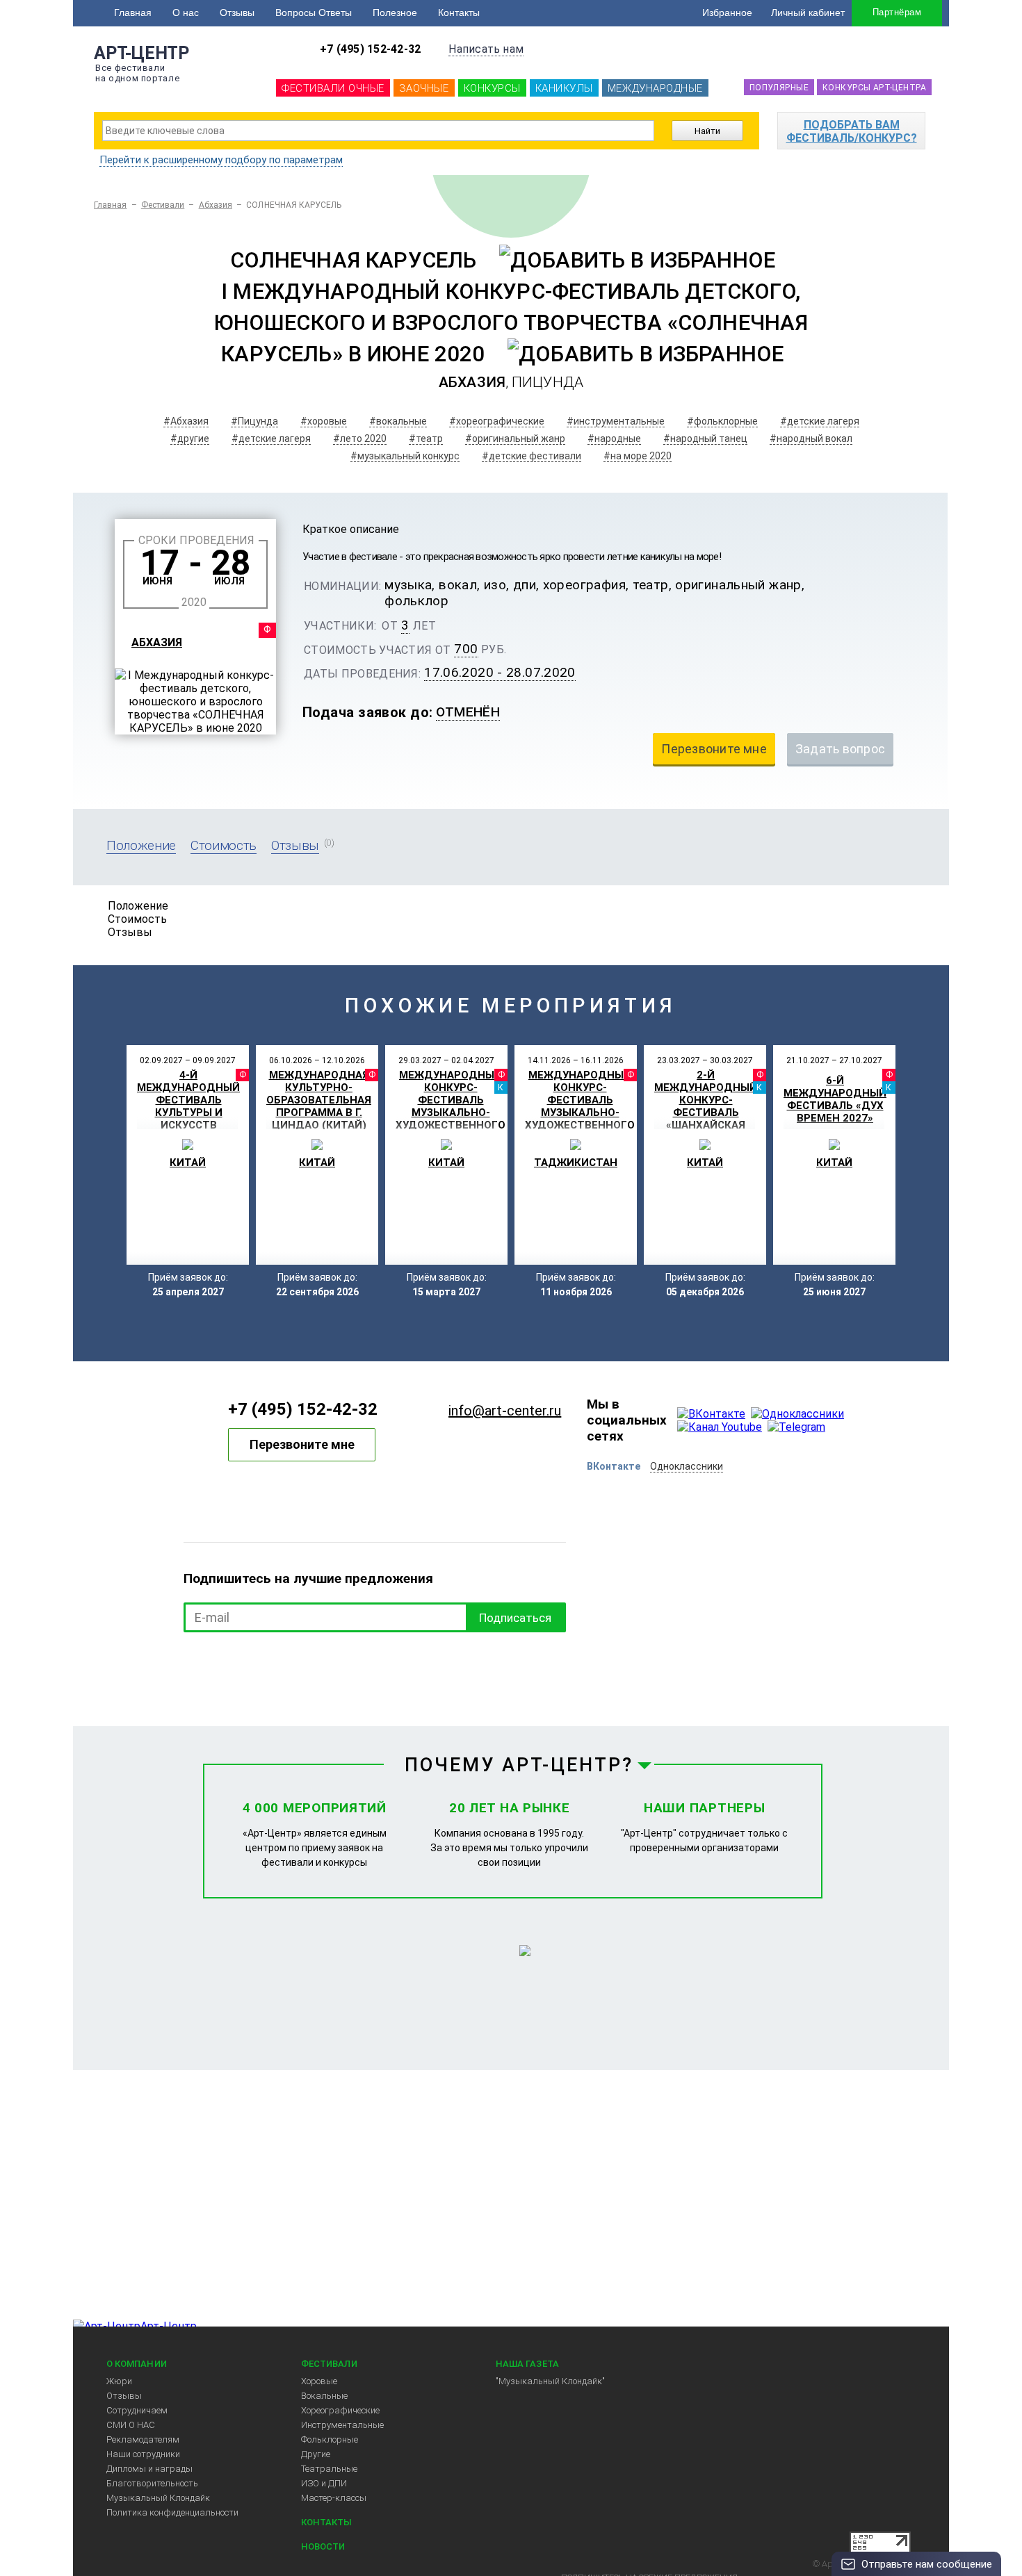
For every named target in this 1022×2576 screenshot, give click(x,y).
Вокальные (324, 2396)
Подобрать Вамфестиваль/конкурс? (852, 131)
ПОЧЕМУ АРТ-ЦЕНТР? (519, 1765)
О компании (137, 2364)
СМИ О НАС (131, 2425)
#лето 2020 (360, 438)
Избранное (727, 13)
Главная (133, 13)
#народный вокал (811, 438)
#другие (190, 438)
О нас (186, 13)
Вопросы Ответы (314, 13)
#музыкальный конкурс (405, 456)
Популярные (779, 88)
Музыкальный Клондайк (158, 2498)
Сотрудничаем (137, 2410)
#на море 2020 (638, 456)
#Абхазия (186, 421)
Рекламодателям (143, 2439)
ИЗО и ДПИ (324, 2483)
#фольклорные (722, 421)
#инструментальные (616, 421)
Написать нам (486, 49)
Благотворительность (152, 2483)
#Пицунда (254, 421)
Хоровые (319, 2381)
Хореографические (340, 2410)
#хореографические (497, 421)
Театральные (329, 2469)
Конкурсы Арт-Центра (874, 88)
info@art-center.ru (505, 1411)
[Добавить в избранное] (637, 260)
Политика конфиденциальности (172, 2512)
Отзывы (237, 13)
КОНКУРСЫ (492, 88)
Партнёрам (897, 12)
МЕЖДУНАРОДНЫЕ (655, 88)
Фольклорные (330, 2439)
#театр (426, 438)
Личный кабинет (808, 13)
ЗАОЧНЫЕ (424, 88)
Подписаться (515, 1618)
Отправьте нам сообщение (927, 2564)
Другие (316, 2454)
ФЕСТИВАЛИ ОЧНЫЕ (333, 88)
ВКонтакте (614, 1466)
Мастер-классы (334, 2498)
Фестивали (163, 205)
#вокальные (398, 421)
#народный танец (705, 438)
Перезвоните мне (302, 1444)
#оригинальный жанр (515, 438)
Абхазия (216, 205)
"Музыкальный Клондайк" (550, 2381)
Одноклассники (687, 1466)
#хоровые (324, 421)
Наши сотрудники (143, 2454)
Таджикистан (576, 1163)
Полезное (395, 13)
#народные (614, 438)
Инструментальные (342, 2425)
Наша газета (527, 2364)
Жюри (119, 2381)
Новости (323, 2546)
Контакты (459, 13)
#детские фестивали (532, 456)
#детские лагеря (820, 421)
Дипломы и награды (149, 2469)
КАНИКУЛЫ (564, 88)
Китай (188, 1163)
